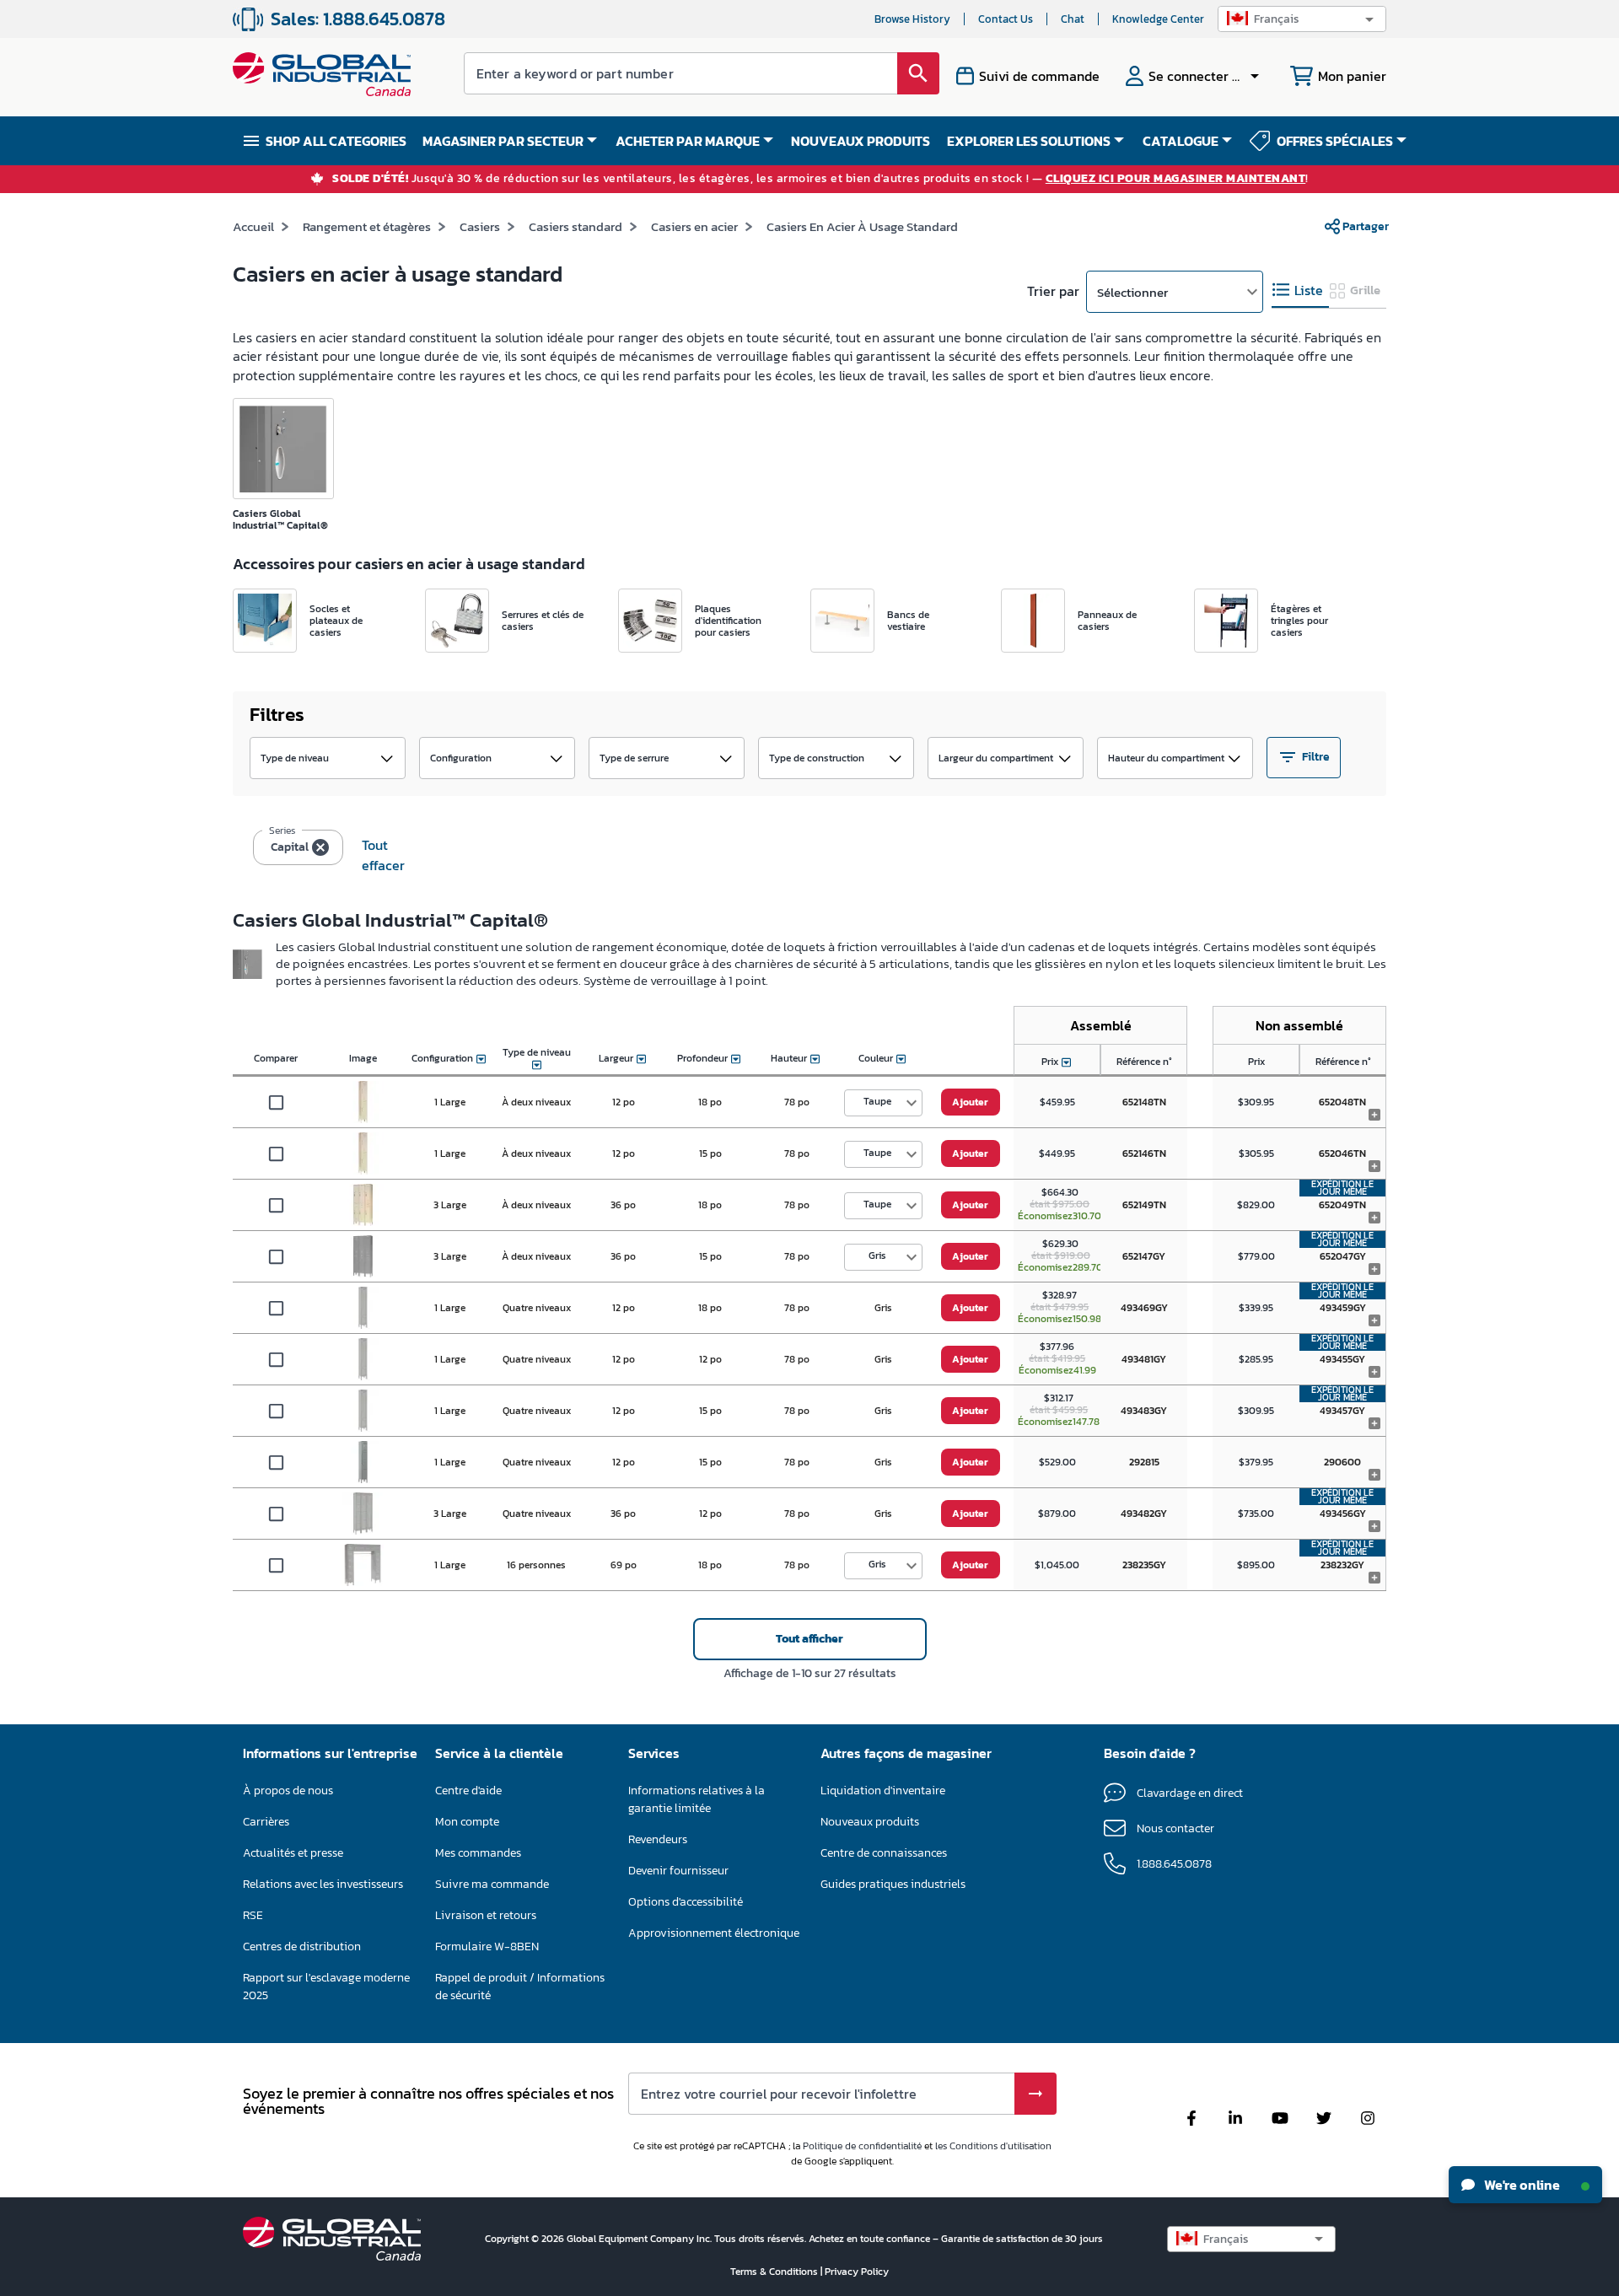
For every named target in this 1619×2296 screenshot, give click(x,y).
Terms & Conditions (775, 2272)
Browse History (912, 19)
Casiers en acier (694, 226)
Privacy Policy (857, 2272)
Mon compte (467, 1822)
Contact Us (1006, 19)
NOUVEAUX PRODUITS (861, 141)
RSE (253, 1915)
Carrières (266, 1822)
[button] (1302, 19)
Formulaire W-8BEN (487, 1946)
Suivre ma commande (492, 1884)
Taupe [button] (877, 1101)
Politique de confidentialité (862, 2146)
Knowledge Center (1158, 19)
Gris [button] (877, 1256)
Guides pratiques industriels (893, 1884)
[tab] (1300, 290)
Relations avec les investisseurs (323, 1884)
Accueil (253, 226)
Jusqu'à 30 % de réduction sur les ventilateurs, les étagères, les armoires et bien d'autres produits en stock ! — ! (820, 179)
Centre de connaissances (884, 1853)
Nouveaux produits (870, 1822)
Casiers (480, 226)
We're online (1521, 2185)
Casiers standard (576, 226)
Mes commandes (478, 1853)
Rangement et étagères (367, 226)
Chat (1073, 19)
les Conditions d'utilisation (993, 2146)
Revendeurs (658, 1839)
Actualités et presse (293, 1853)
